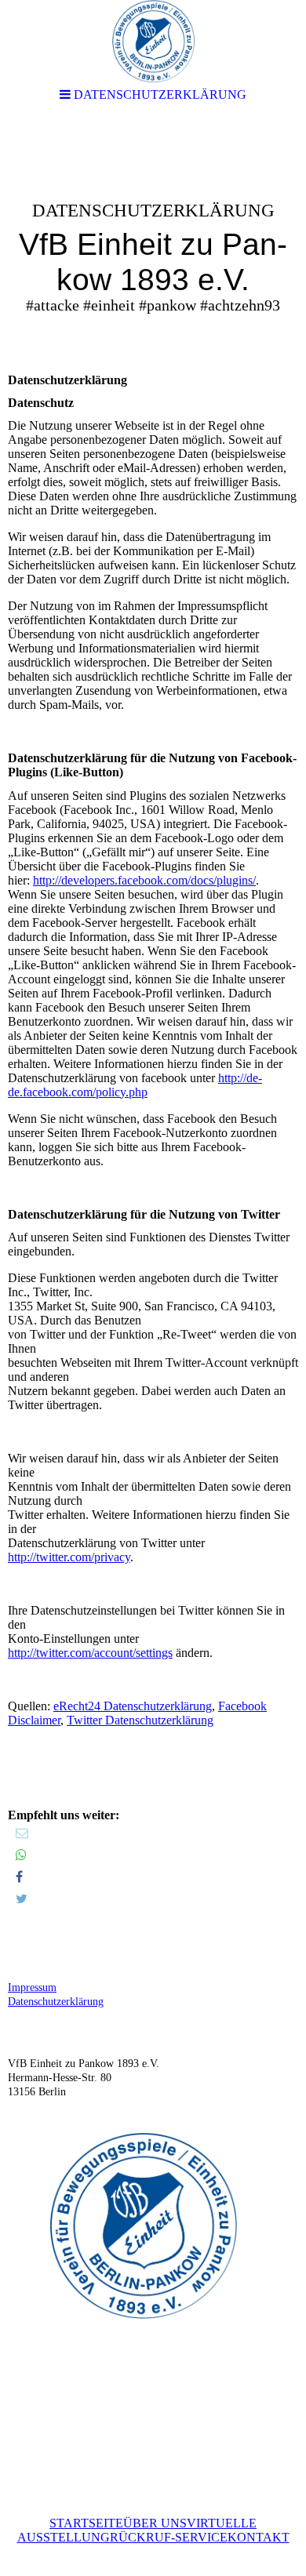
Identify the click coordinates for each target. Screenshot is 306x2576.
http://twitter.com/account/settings (90, 1653)
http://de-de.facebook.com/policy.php (135, 1085)
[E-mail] (22, 1833)
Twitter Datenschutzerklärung (140, 1720)
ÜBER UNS (155, 2523)
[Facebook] (19, 1877)
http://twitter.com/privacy (69, 1557)
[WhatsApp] (21, 1855)
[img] (153, 240)
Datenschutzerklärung (56, 2002)
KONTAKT (259, 2537)
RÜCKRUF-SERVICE (169, 2537)
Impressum (32, 1987)
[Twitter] (22, 1899)
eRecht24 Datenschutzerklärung (133, 1706)
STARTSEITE (86, 2523)
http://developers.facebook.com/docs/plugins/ (144, 880)
